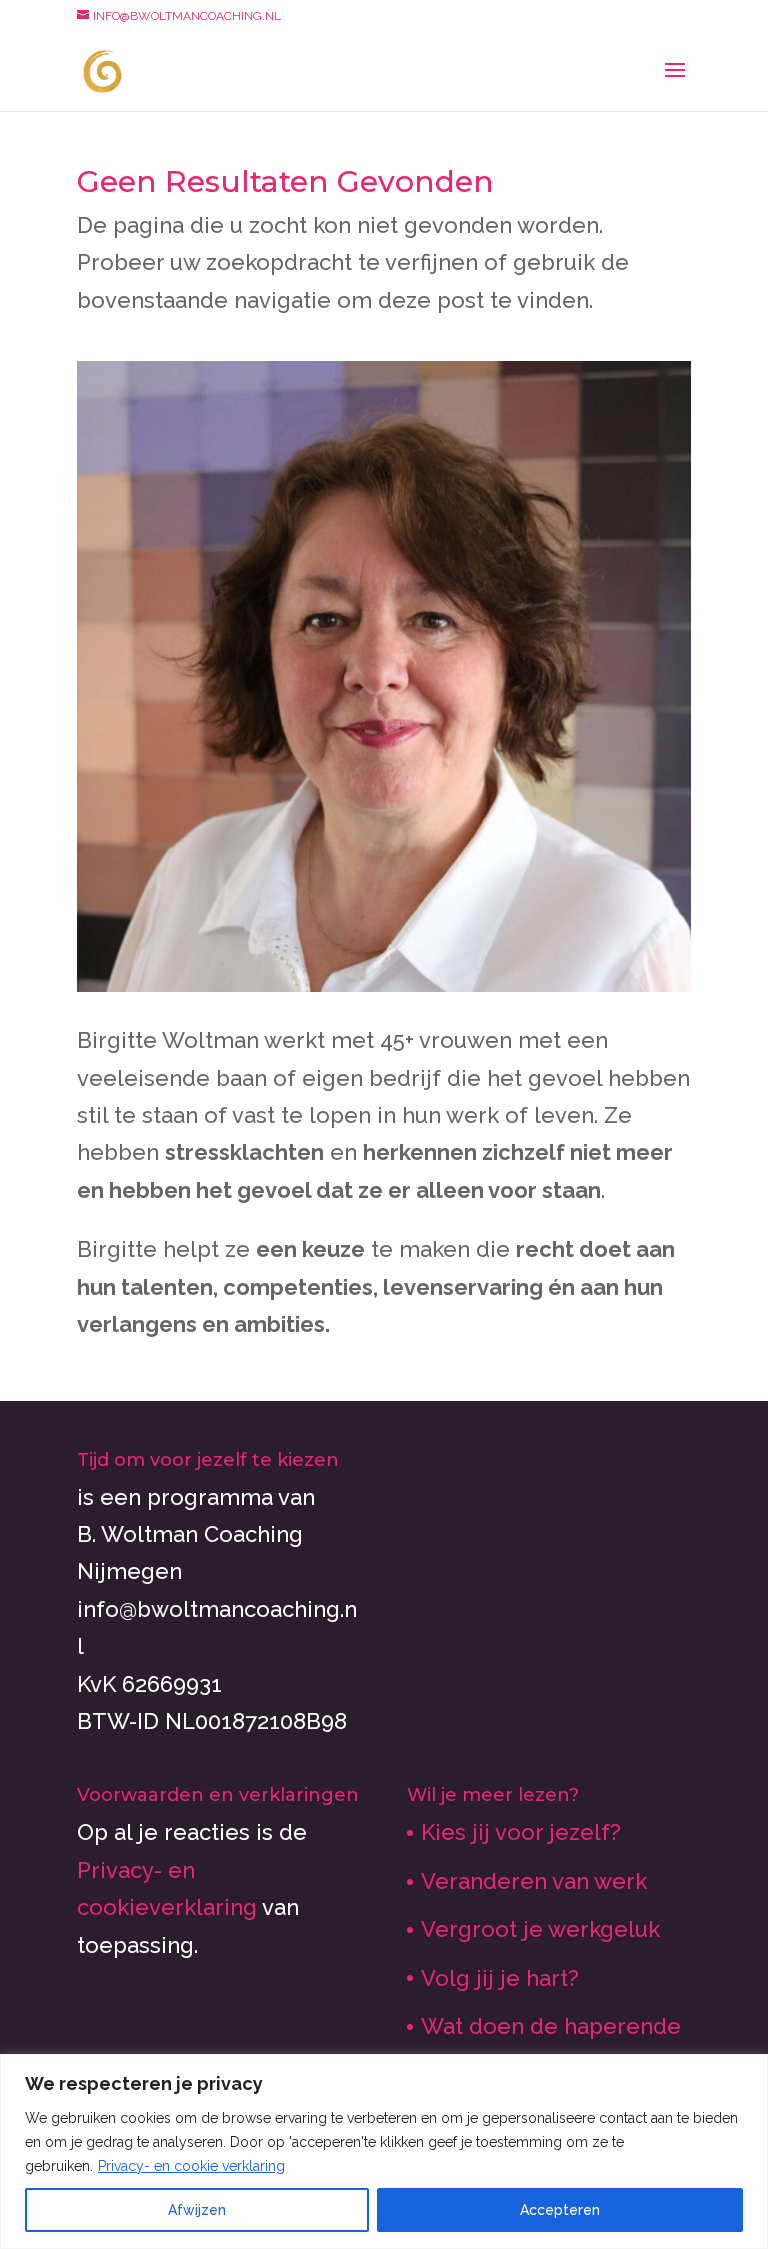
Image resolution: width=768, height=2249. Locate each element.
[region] (384, 2151)
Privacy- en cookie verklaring (191, 2166)
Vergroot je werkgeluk (540, 1929)
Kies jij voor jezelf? (521, 1832)
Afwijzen (197, 2210)
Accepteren (560, 2210)
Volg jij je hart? (500, 1978)
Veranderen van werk (534, 1881)
